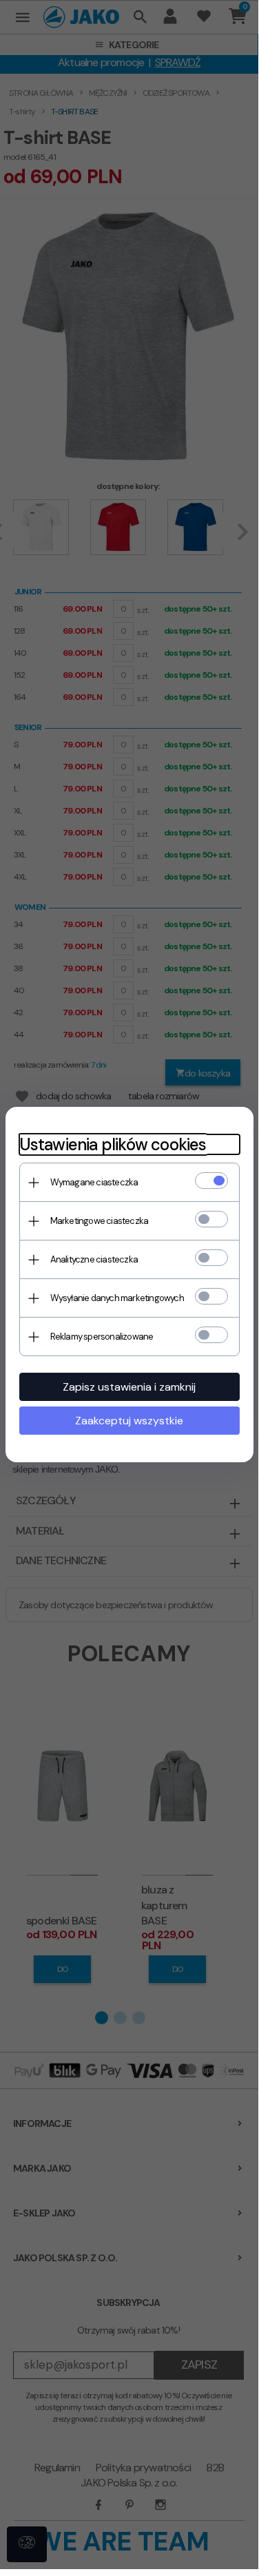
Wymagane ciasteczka (94, 1182)
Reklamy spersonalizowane (102, 1337)
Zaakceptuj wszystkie (129, 1421)
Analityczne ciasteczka (94, 1259)
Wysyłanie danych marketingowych (117, 1298)
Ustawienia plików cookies (113, 1144)
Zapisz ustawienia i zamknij (129, 1387)
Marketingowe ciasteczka (100, 1221)
